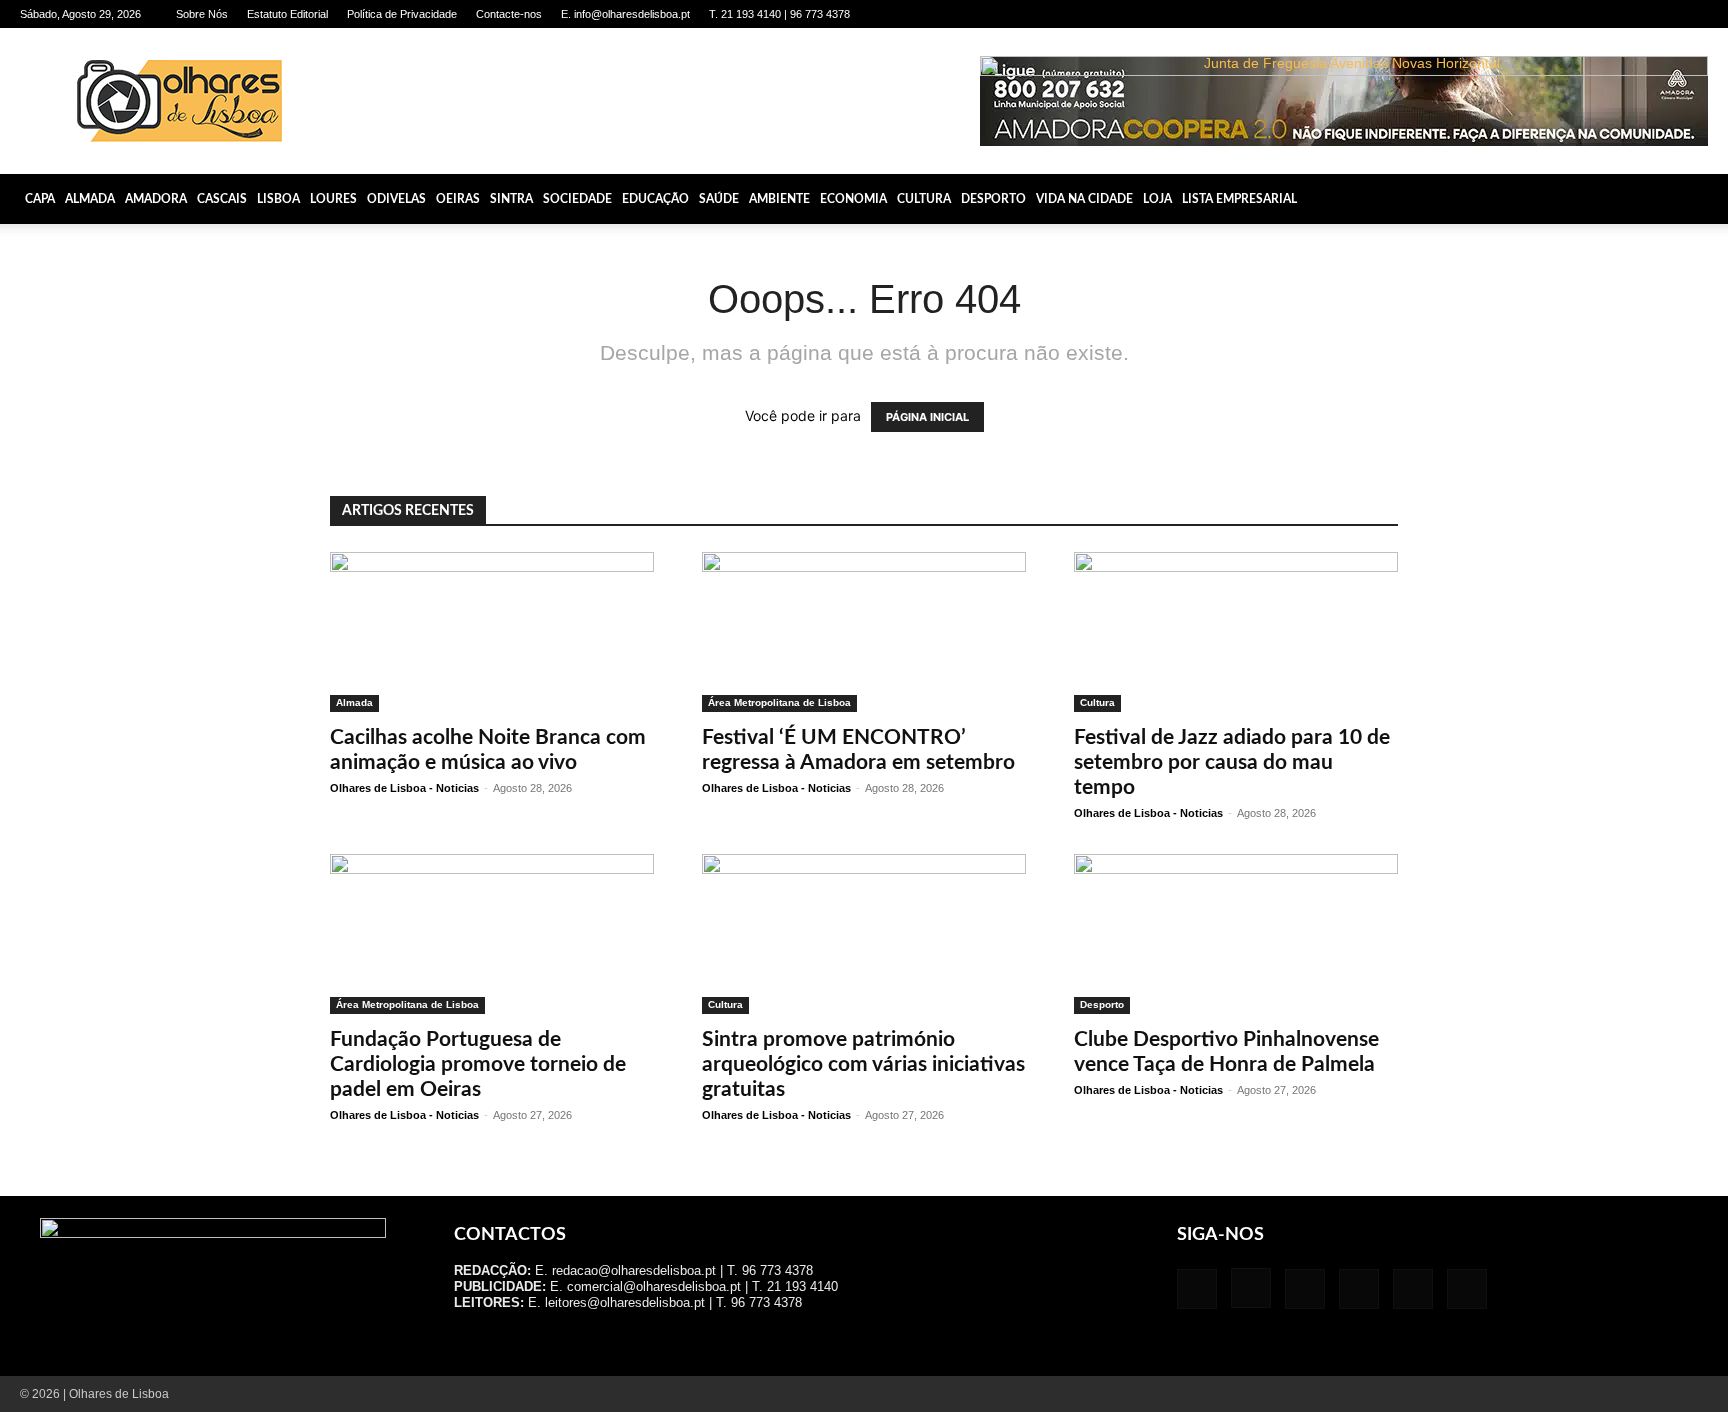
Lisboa (278, 199)
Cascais (222, 199)
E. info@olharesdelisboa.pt (625, 14)
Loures (333, 199)
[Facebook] (1528, 14)
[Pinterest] (1627, 14)
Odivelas (396, 199)
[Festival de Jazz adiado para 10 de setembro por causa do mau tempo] (1236, 632)
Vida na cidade (1084, 199)
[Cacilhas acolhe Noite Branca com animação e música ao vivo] (492, 632)
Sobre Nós (202, 14)
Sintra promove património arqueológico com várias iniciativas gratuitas (863, 1064)
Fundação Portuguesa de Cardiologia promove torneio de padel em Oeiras (478, 1064)
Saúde (719, 199)
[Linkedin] (1594, 14)
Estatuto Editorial (287, 14)
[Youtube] (1693, 14)
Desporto (993, 199)
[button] (1704, 199)
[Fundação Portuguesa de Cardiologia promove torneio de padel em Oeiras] (492, 934)
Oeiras (458, 199)
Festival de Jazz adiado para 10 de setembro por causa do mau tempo (1232, 762)
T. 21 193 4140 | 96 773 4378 (779, 14)
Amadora (156, 199)
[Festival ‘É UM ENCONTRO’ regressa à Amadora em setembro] (864, 632)
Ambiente (779, 199)
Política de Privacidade (402, 14)
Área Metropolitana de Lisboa (779, 702)
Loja (1157, 199)
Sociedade (577, 199)
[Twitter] (1660, 14)
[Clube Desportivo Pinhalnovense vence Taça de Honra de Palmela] (1236, 934)
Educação (655, 199)
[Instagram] (1561, 14)
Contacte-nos (509, 14)
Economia (853, 199)
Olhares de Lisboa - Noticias (404, 788)
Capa (40, 199)
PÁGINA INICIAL (927, 417)
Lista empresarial (1239, 199)
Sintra (511, 199)
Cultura (924, 199)
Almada (90, 199)
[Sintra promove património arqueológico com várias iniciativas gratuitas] (864, 934)
